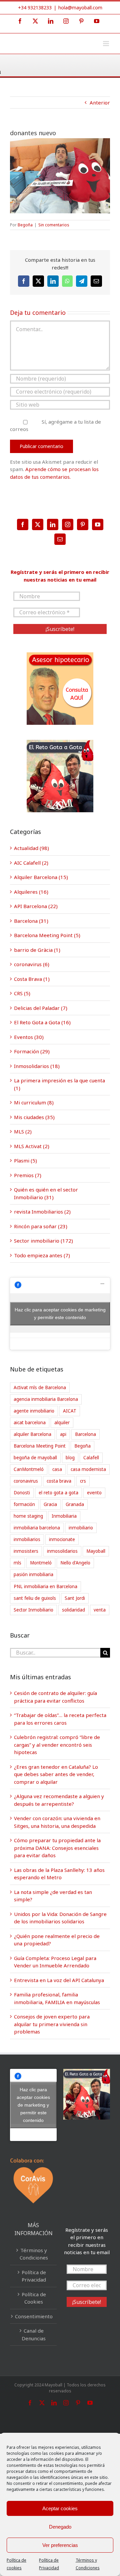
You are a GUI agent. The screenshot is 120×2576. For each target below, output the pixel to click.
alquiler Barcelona (32, 1434)
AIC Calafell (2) (31, 863)
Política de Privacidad (34, 2276)
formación (24, 1504)
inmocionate (62, 1539)
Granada (75, 1504)
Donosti (22, 1493)
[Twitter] (38, 524)
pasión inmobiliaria (33, 1574)
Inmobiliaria (64, 1516)
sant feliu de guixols (35, 1598)
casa (57, 1469)
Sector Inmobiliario (33, 1610)
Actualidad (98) (31, 848)
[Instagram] (68, 524)
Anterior (100, 102)
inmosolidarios (62, 1551)
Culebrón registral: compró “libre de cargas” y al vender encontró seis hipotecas (57, 1745)
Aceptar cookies (60, 2508)
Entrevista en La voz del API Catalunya (59, 1980)
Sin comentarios (54, 225)
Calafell (91, 1458)
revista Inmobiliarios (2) (42, 1212)
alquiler (62, 1423)
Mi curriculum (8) (34, 1102)
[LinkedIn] (53, 524)
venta (100, 1610)
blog (70, 1458)
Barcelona (85, 1434)
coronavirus (26, 1481)
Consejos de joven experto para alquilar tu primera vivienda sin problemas (52, 2024)
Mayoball (96, 1551)
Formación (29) (32, 1051)
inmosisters (26, 1551)
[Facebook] (23, 524)
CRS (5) (22, 993)
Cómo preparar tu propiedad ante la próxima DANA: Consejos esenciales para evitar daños (57, 1848)
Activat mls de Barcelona (40, 1387)
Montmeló (41, 1563)
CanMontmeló (29, 1469)
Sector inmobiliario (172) (43, 1241)
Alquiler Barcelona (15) (41, 877)
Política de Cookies (34, 2298)
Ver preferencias (60, 2545)
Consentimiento (34, 2316)
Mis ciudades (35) (34, 1117)
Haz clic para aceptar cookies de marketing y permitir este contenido (60, 1314)
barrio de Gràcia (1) (37, 950)
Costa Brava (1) (32, 979)
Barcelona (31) (31, 921)
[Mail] (60, 539)
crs (83, 1481)
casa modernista (88, 1469)
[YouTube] (98, 524)
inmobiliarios (27, 1539)
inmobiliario (81, 1528)
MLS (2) (23, 1131)
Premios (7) (28, 1175)
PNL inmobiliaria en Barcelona (45, 1586)
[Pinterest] (83, 524)
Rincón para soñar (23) (41, 1226)
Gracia (50, 1504)
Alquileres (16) (31, 892)
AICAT (70, 1411)
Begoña (25, 225)
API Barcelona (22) (36, 906)
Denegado (60, 2527)
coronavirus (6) (32, 964)
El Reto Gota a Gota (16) (42, 1022)
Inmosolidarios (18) (37, 1066)
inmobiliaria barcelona (37, 1528)
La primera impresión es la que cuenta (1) (59, 1084)
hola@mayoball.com (80, 8)
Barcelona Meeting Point (40, 1446)
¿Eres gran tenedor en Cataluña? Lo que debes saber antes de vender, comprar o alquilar (56, 1774)
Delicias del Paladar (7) (41, 1008)
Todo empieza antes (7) (42, 1255)
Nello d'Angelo (75, 1563)
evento (94, 1493)
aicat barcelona (30, 1423)
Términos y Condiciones (34, 2254)
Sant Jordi (75, 1598)
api (63, 1434)
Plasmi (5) (25, 1160)
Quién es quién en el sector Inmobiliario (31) (46, 1193)
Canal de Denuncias (34, 2334)
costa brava (59, 1481)
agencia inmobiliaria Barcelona (46, 1399)
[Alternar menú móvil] (106, 44)
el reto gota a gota (58, 1493)
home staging (28, 1516)
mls (17, 1563)
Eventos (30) (29, 1037)
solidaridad (73, 1610)
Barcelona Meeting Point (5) (47, 935)
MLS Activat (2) (32, 1146)
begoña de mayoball (35, 1458)
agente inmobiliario (34, 1411)
